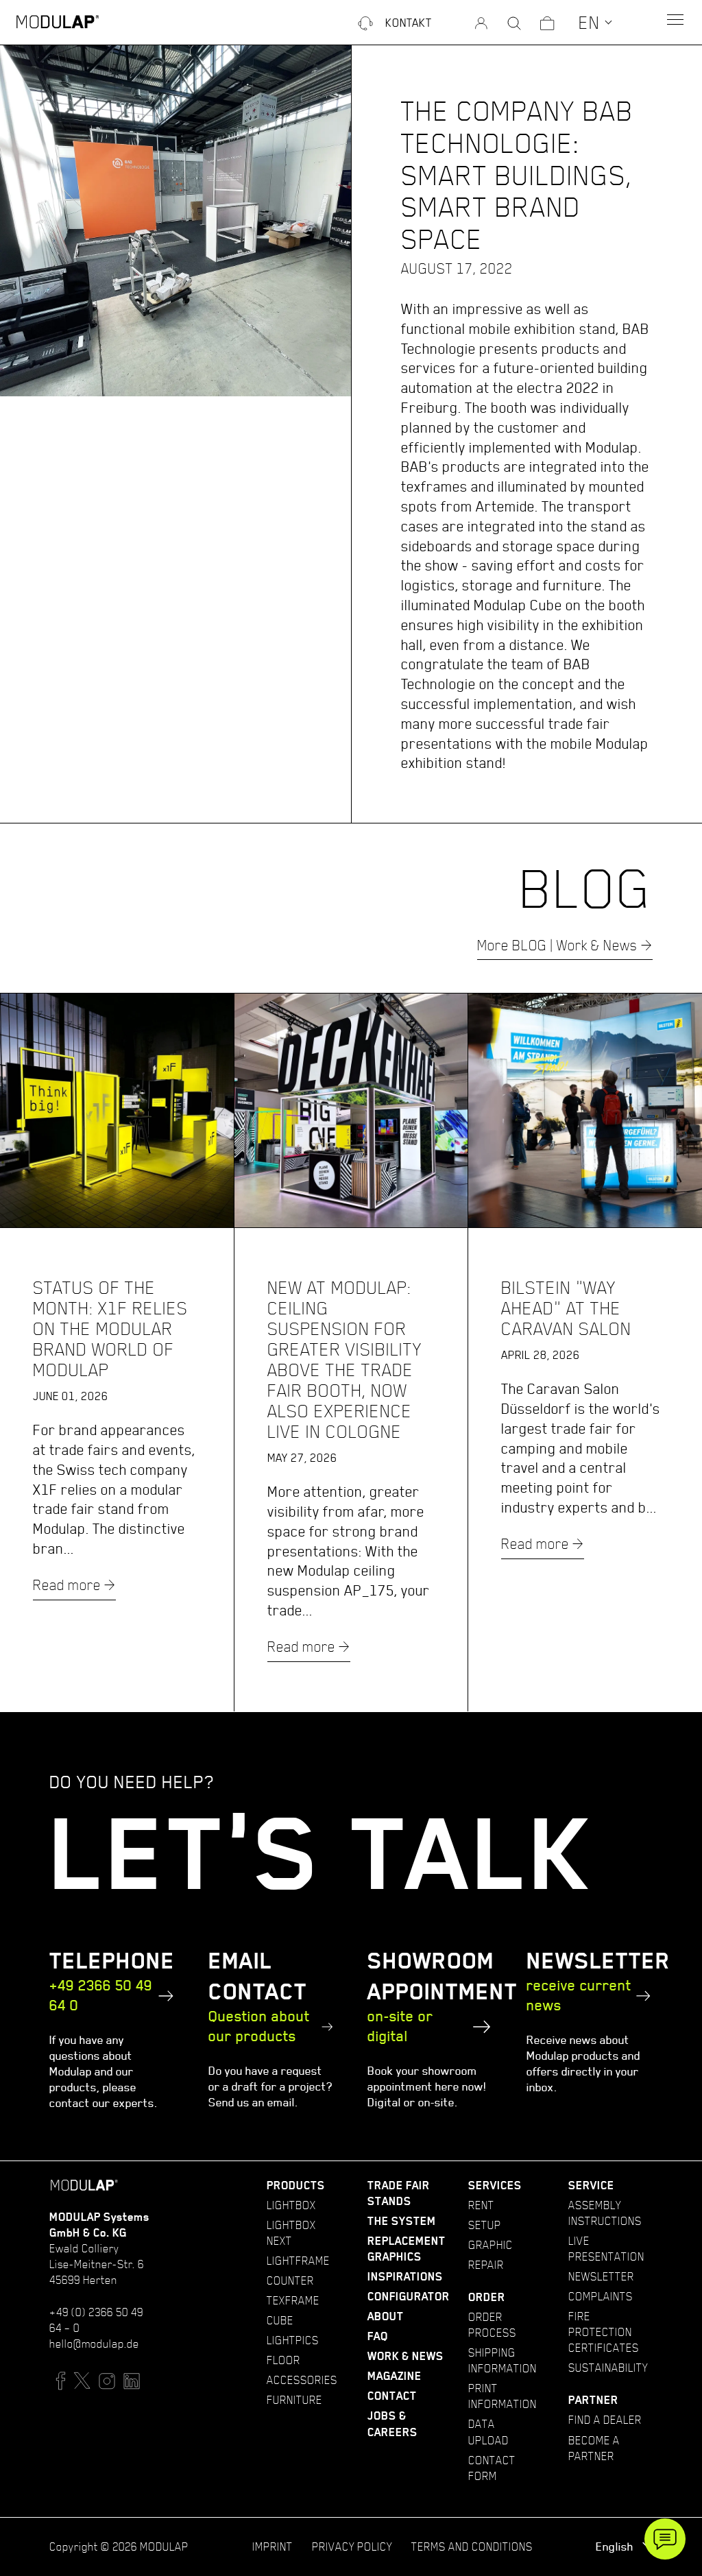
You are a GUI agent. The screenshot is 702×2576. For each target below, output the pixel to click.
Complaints (601, 2296)
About (386, 2316)
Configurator (409, 2297)
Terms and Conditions (472, 2547)
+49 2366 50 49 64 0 (101, 1995)
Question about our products (259, 2026)
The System (402, 2221)
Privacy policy (352, 2547)
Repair (486, 2265)
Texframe (293, 2300)
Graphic (491, 2245)
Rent (481, 2205)
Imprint (273, 2547)
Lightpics (293, 2340)
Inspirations (405, 2277)
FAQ (378, 2336)
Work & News (406, 2356)
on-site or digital (400, 2026)
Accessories (302, 2380)
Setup (485, 2225)
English (616, 2547)
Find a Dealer (605, 2420)
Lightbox (291, 2205)
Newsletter (601, 2276)
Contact (392, 2396)
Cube (280, 2320)
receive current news (579, 1995)
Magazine (395, 2376)
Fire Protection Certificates (604, 2332)
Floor (283, 2360)
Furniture (294, 2400)
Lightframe (298, 2261)
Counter (290, 2280)
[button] (596, 22)
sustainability (608, 2368)
